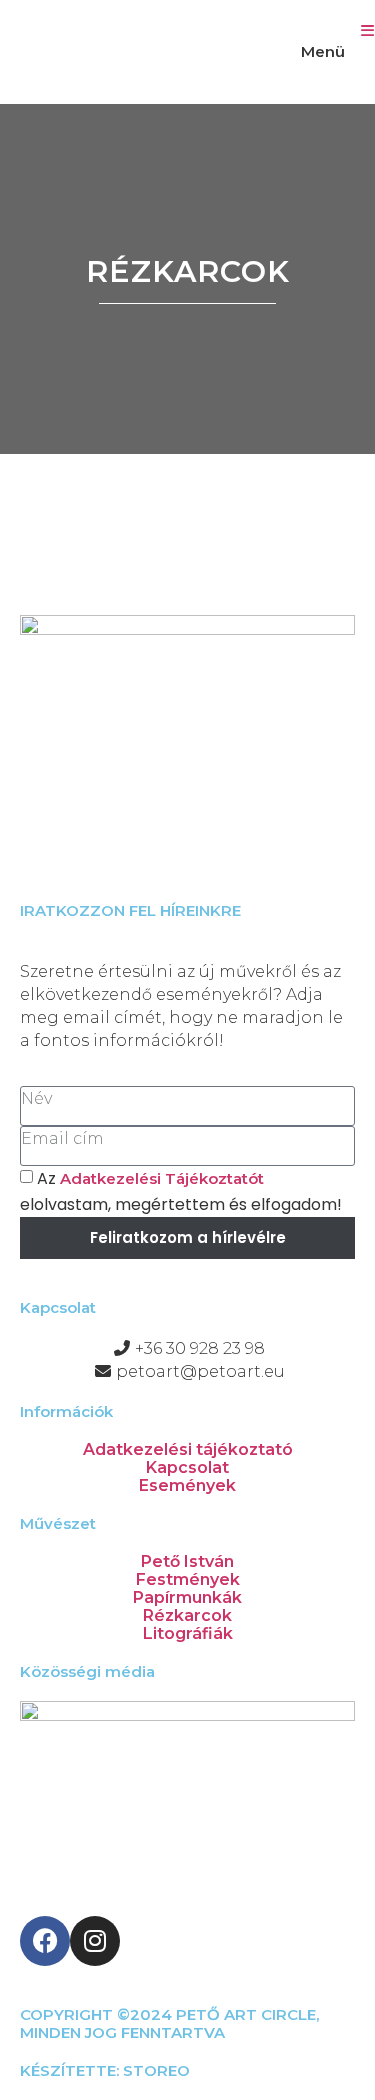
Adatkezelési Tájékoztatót (162, 1178)
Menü (323, 51)
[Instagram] (95, 1941)
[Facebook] (45, 1941)
